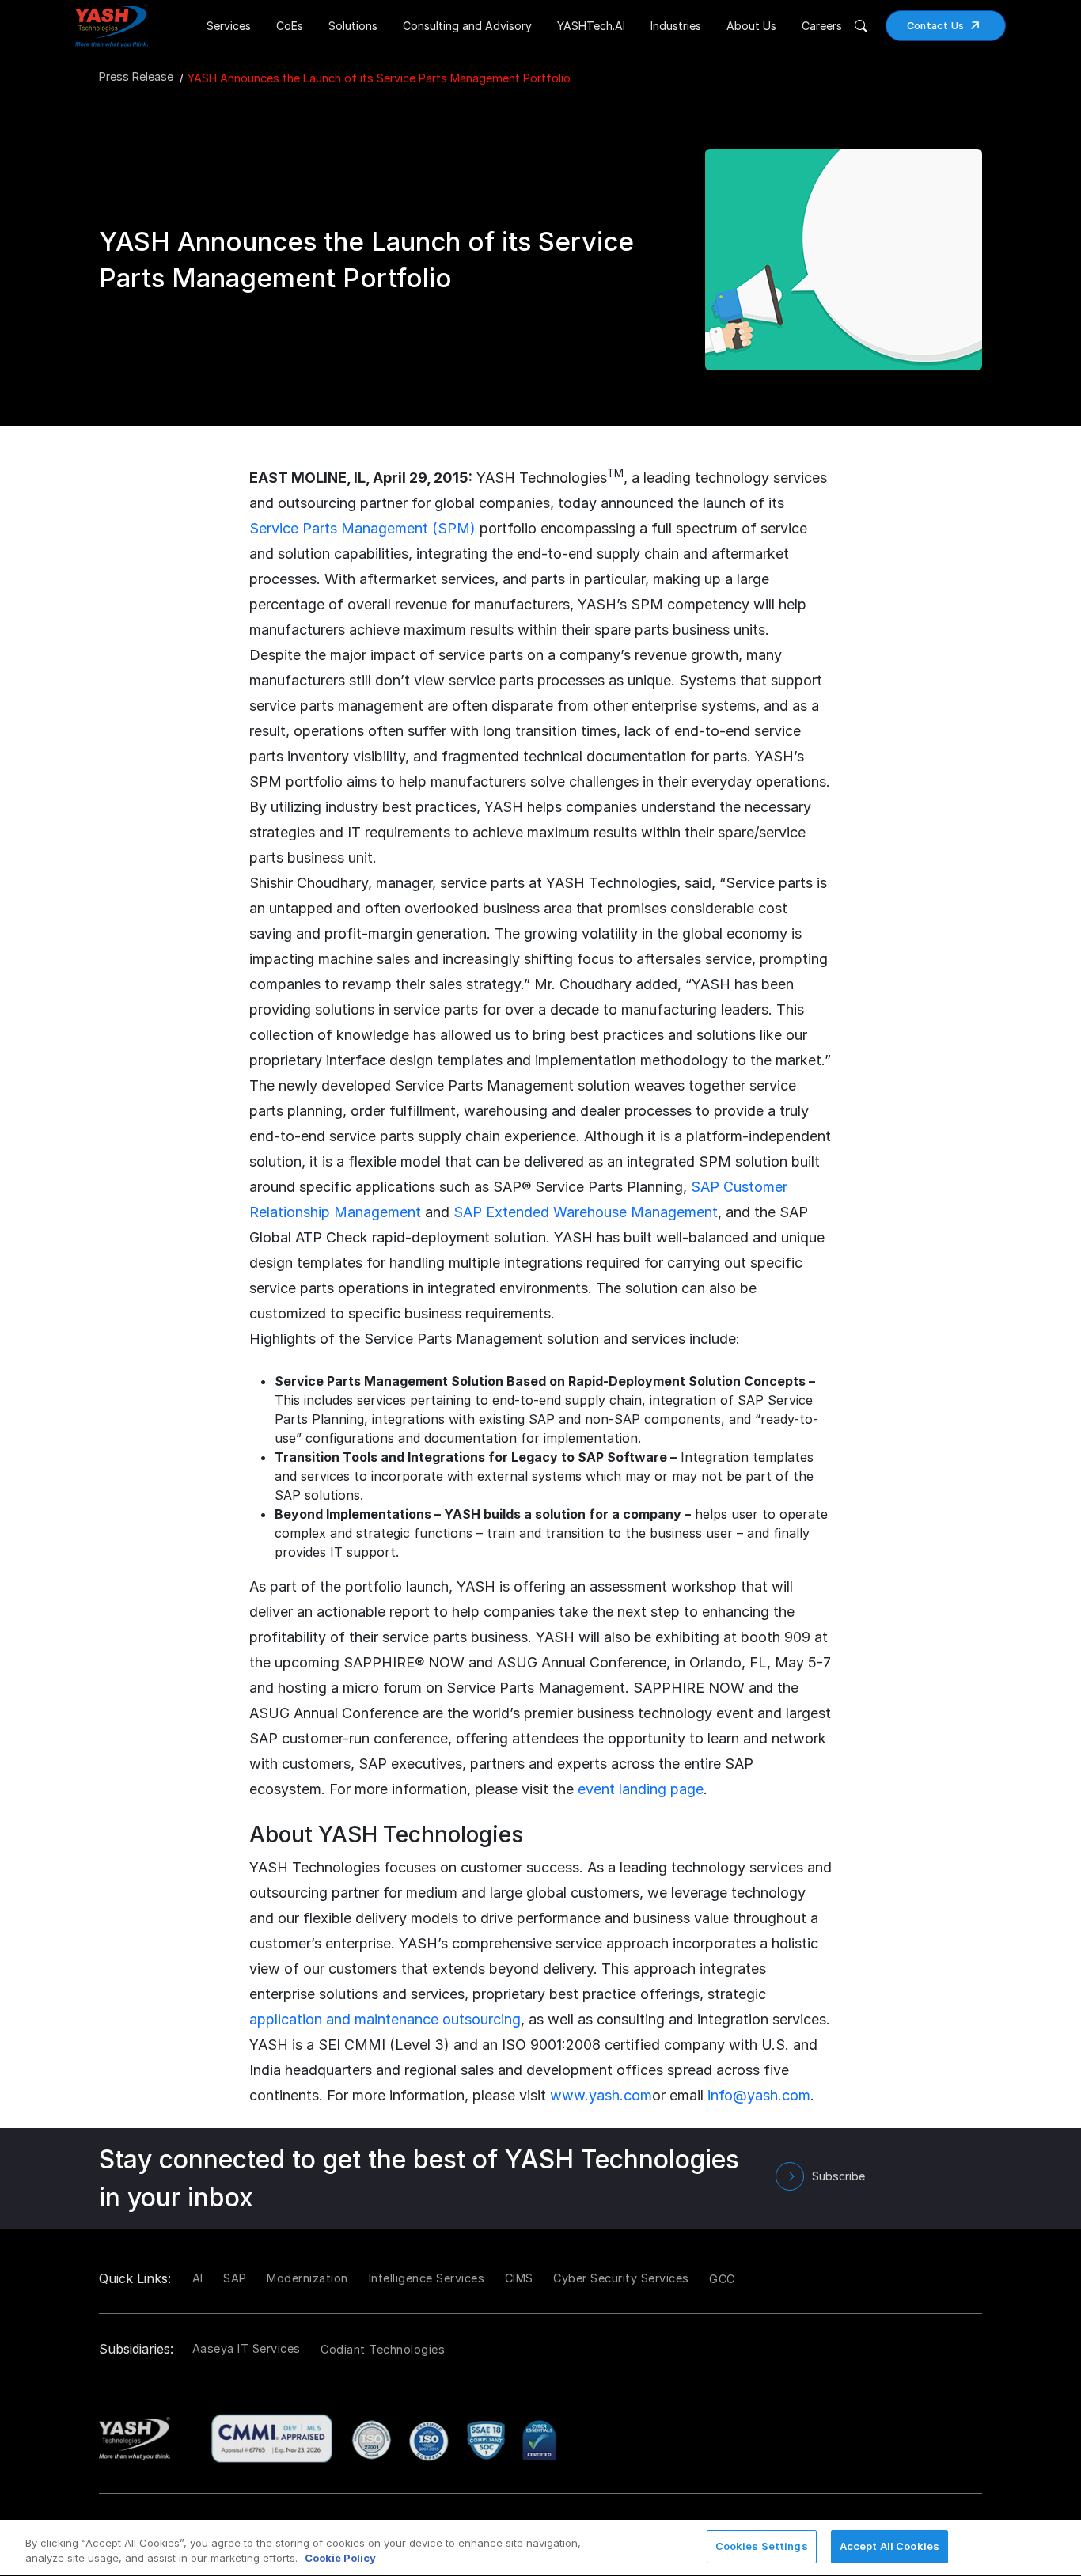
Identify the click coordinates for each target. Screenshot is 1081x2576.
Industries (676, 26)
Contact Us (936, 26)
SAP (235, 2278)
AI (198, 2278)
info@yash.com (759, 2095)
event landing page (641, 1789)
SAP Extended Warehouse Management (586, 1212)
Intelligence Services (427, 2278)
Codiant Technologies (383, 2349)
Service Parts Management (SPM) (362, 528)
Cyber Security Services (621, 2278)
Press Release (136, 76)
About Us (751, 26)
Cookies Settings (762, 2546)
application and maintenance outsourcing (385, 2019)
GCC (722, 2279)
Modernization (307, 2278)
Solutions (353, 26)
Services (229, 26)
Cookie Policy (340, 2559)
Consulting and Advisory (467, 26)
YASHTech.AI (591, 26)
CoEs (290, 26)
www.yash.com (601, 2095)
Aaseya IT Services (247, 2348)
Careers (822, 26)
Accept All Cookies (889, 2546)
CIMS (519, 2278)
